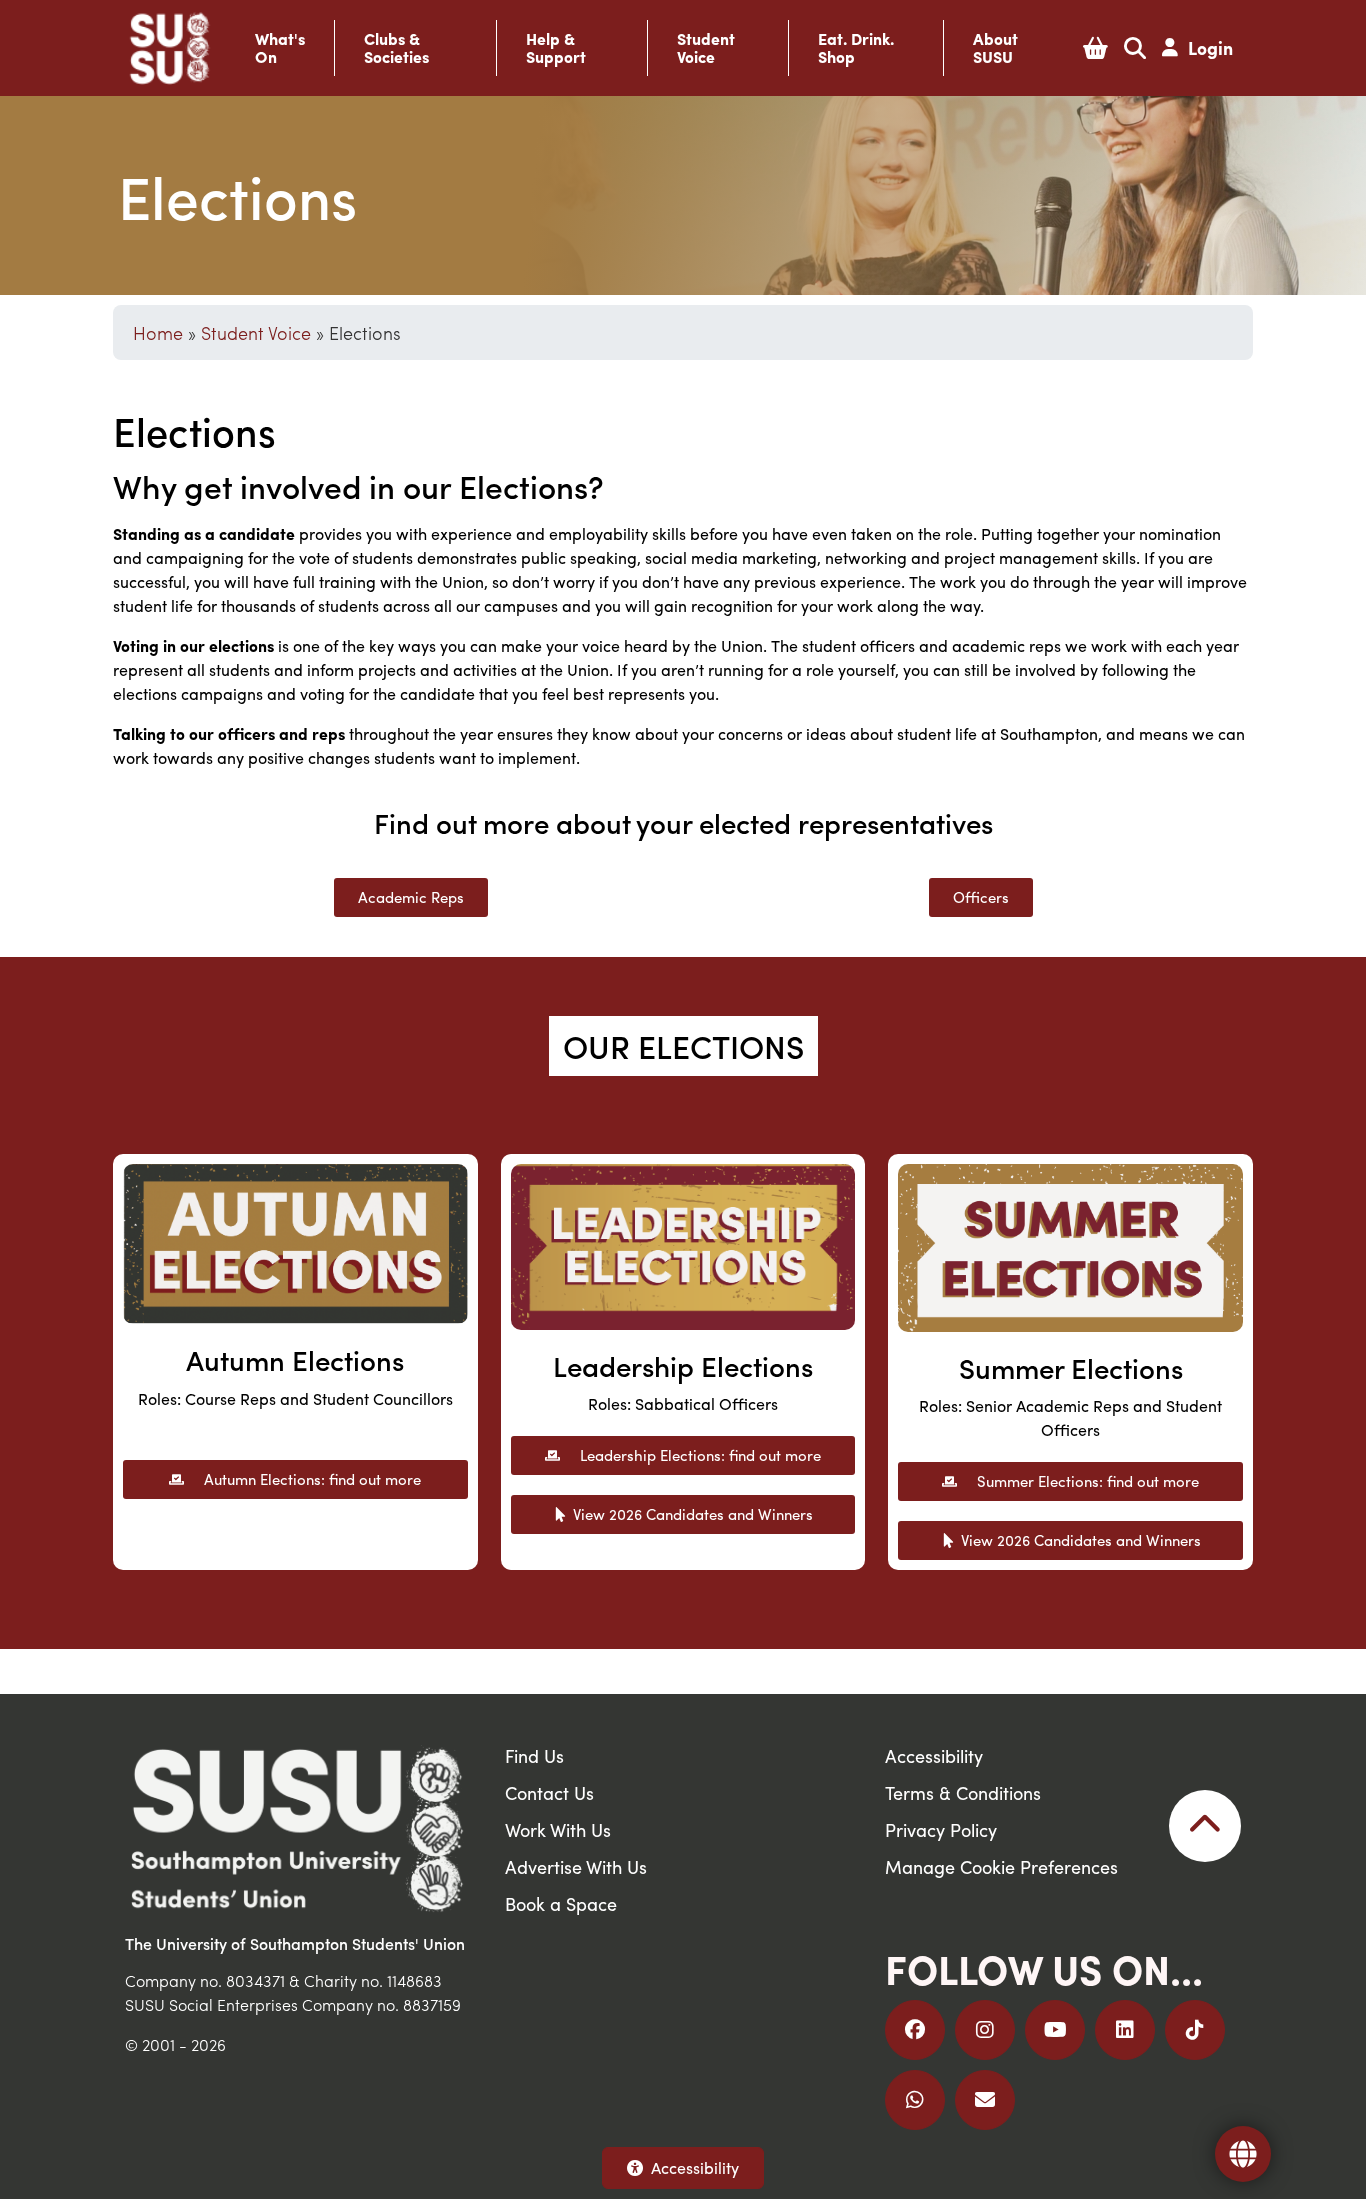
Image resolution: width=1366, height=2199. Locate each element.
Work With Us (558, 1829)
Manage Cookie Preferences (1001, 1866)
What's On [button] (280, 48)
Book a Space (561, 1903)
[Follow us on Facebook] (915, 2030)
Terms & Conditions (963, 1792)
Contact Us (549, 1792)
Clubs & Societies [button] (396, 48)
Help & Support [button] (556, 48)
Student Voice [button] (706, 48)
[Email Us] (985, 2100)
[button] (1095, 48)
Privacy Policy (941, 1829)
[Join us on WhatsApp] (915, 2100)
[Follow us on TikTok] (1195, 2030)
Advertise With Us (576, 1866)
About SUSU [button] (995, 48)
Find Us (534, 1755)
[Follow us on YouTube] (1055, 2030)
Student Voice (256, 332)
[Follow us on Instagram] (985, 2030)
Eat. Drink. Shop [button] (856, 48)
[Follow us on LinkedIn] (1125, 2030)
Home (158, 332)
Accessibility (695, 2167)
